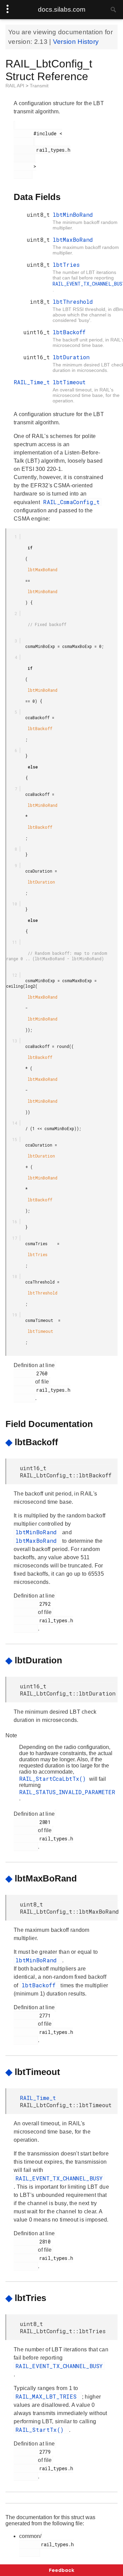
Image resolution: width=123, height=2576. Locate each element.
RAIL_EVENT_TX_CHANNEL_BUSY (59, 2178)
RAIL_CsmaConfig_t (71, 502)
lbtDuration (71, 357)
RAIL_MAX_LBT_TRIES (48, 2396)
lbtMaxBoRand (73, 240)
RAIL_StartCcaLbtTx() (54, 1779)
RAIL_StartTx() (41, 2430)
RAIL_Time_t (32, 382)
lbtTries (66, 265)
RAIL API (16, 86)
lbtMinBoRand (73, 215)
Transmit (39, 86)
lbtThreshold (73, 302)
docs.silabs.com (62, 9)
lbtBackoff (69, 332)
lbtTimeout (69, 382)
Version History (76, 42)
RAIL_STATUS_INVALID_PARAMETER (67, 1792)
